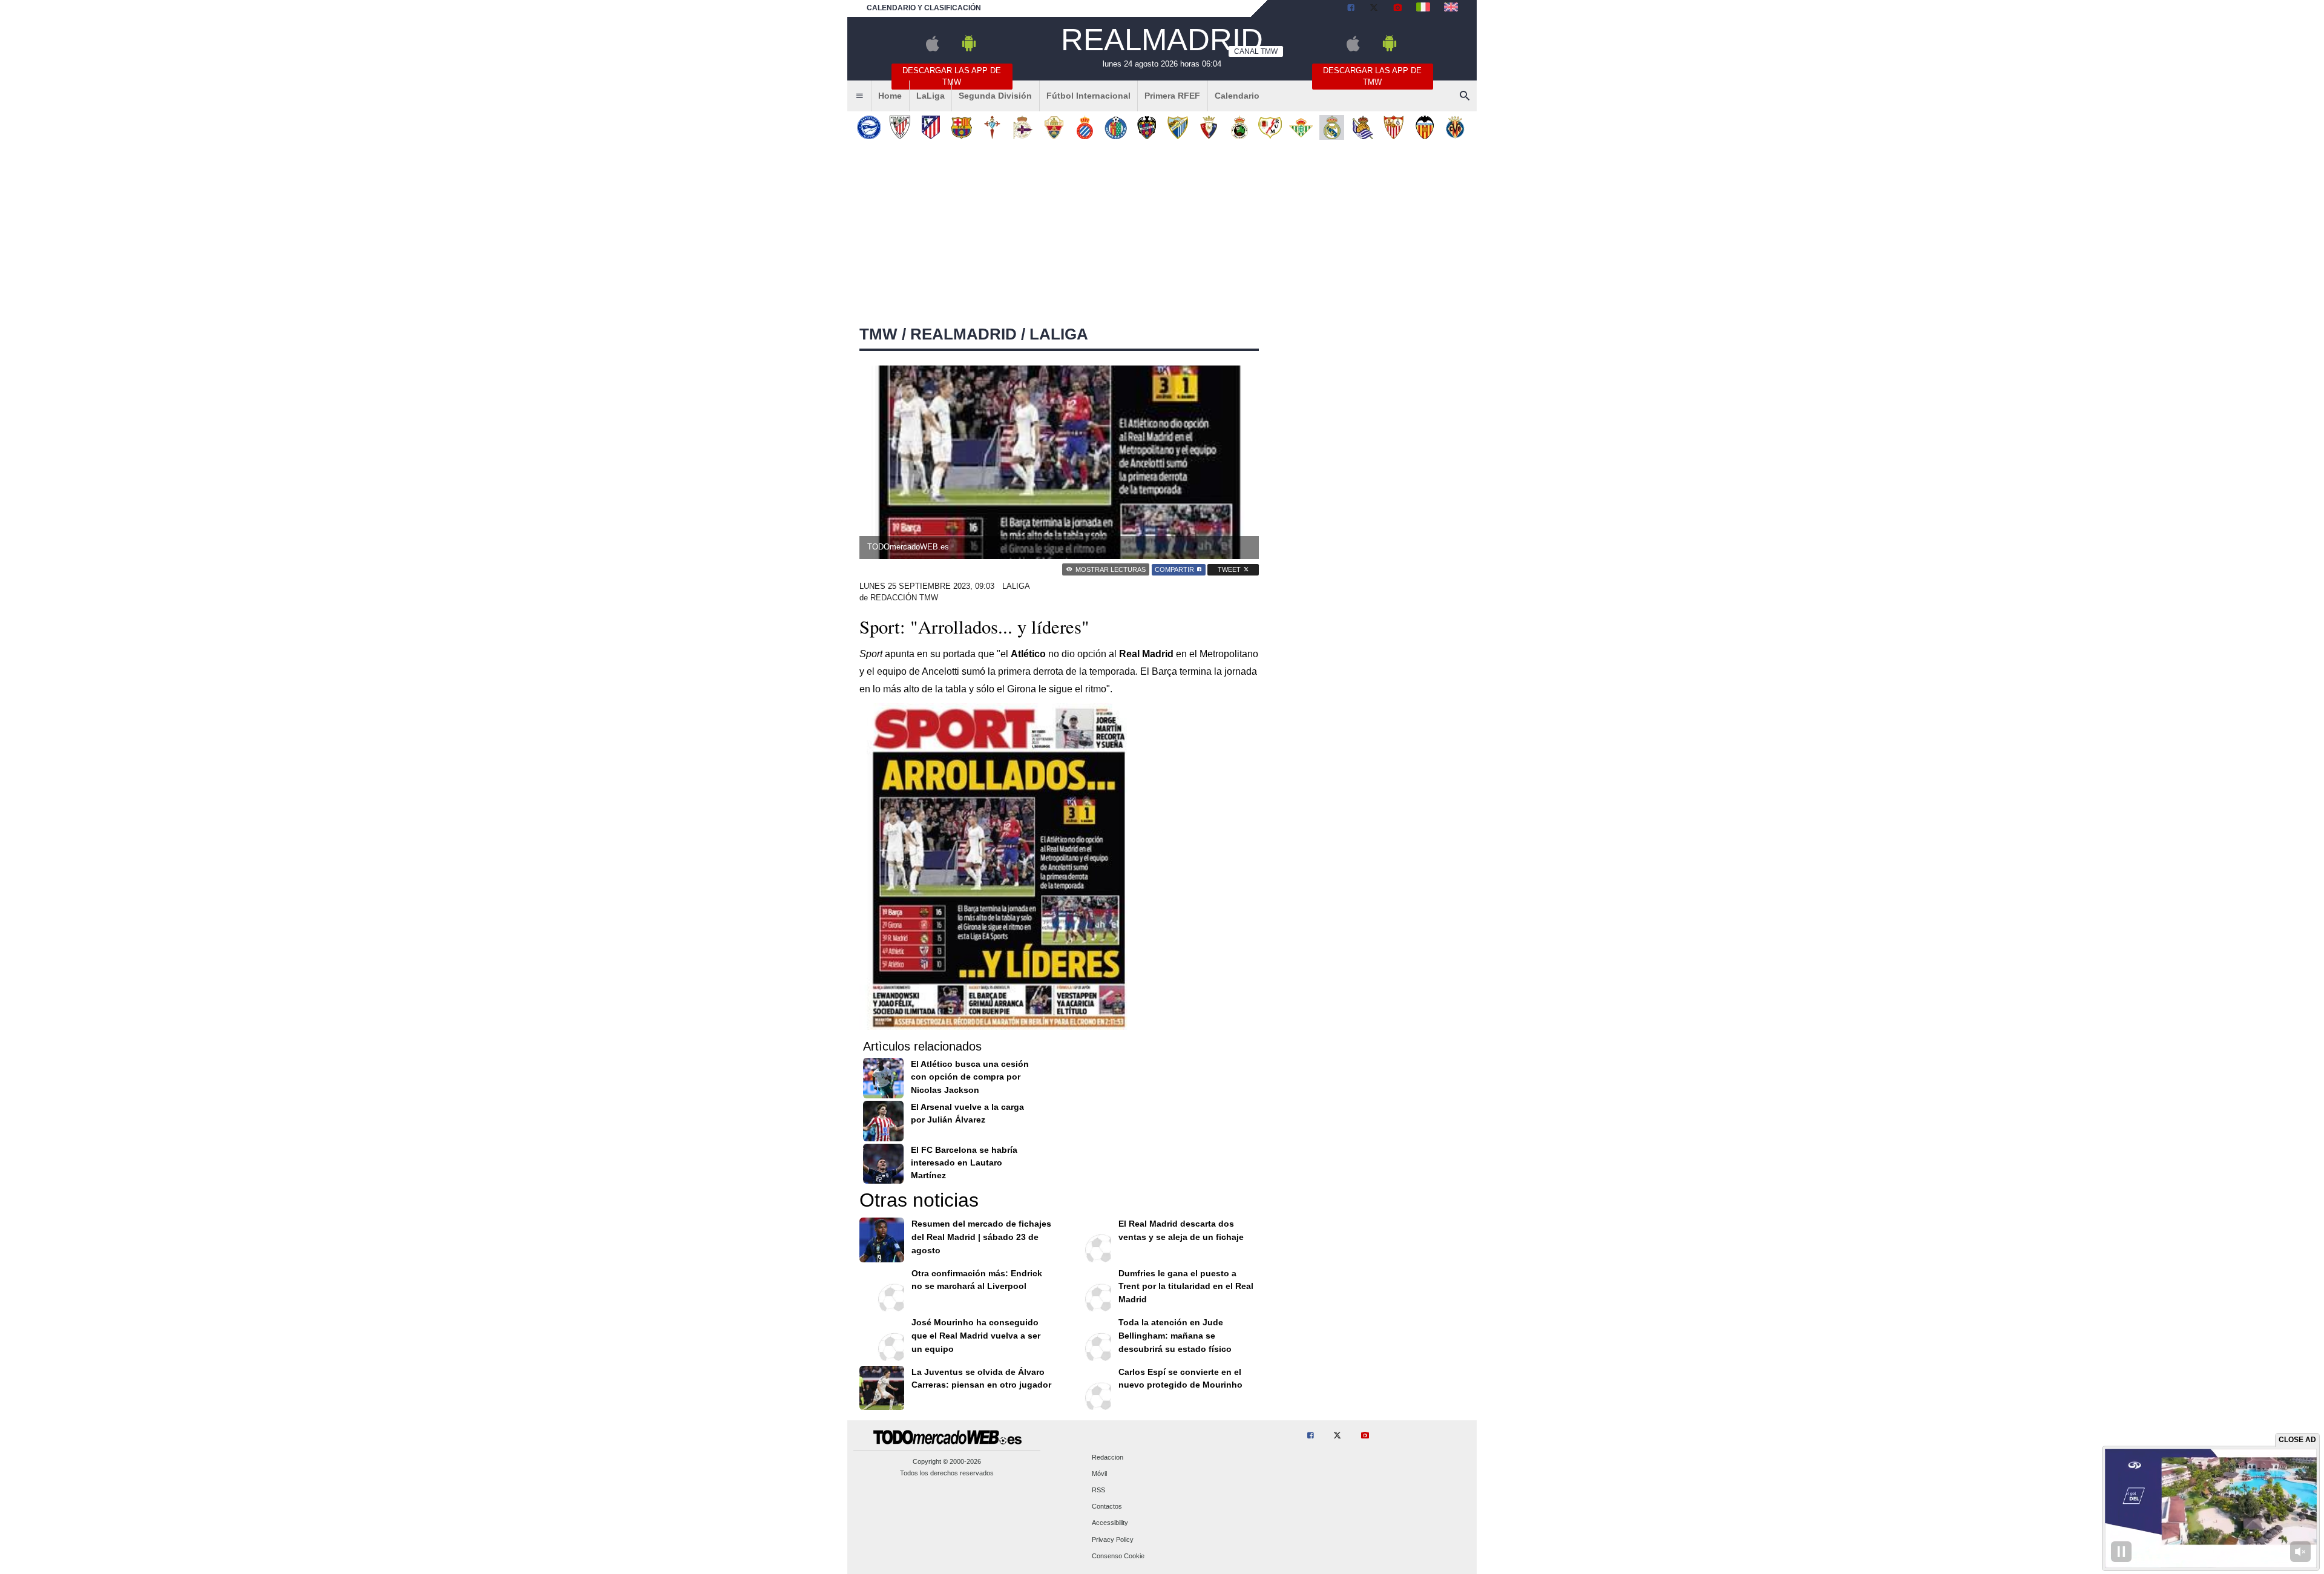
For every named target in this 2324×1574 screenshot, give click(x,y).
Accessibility (1110, 1523)
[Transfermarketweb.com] (1451, 8)
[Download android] (969, 49)
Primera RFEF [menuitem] (1172, 96)
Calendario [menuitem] (1237, 96)
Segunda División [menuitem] (995, 96)
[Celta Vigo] (992, 127)
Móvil (1099, 1474)
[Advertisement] (1162, 235)
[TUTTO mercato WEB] (1423, 8)
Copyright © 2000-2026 (947, 1461)
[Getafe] (1116, 127)
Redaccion (1108, 1457)
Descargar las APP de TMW (952, 76)
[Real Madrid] (1332, 127)
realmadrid (963, 334)
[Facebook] (1351, 8)
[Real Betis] (1301, 127)
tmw (878, 334)
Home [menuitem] (890, 96)
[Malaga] (1177, 127)
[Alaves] (869, 127)
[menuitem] (859, 96)
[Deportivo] (1023, 127)
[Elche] (1054, 127)
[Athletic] (900, 127)
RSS (1098, 1490)
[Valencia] (1424, 127)
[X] (1374, 8)
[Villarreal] (1455, 127)
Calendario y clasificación (924, 8)
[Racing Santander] (1239, 127)
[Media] (1397, 8)
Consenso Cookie (1118, 1556)
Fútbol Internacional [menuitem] (1088, 96)
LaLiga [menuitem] (931, 96)
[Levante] (1147, 127)
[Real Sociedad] (1363, 127)
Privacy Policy (1113, 1540)
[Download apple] (932, 49)
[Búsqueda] (1465, 96)
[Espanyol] (1085, 127)
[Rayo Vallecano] (1270, 127)
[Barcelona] (961, 127)
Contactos (1107, 1507)
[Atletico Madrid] (931, 127)
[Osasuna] (1208, 127)
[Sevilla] (1393, 127)
